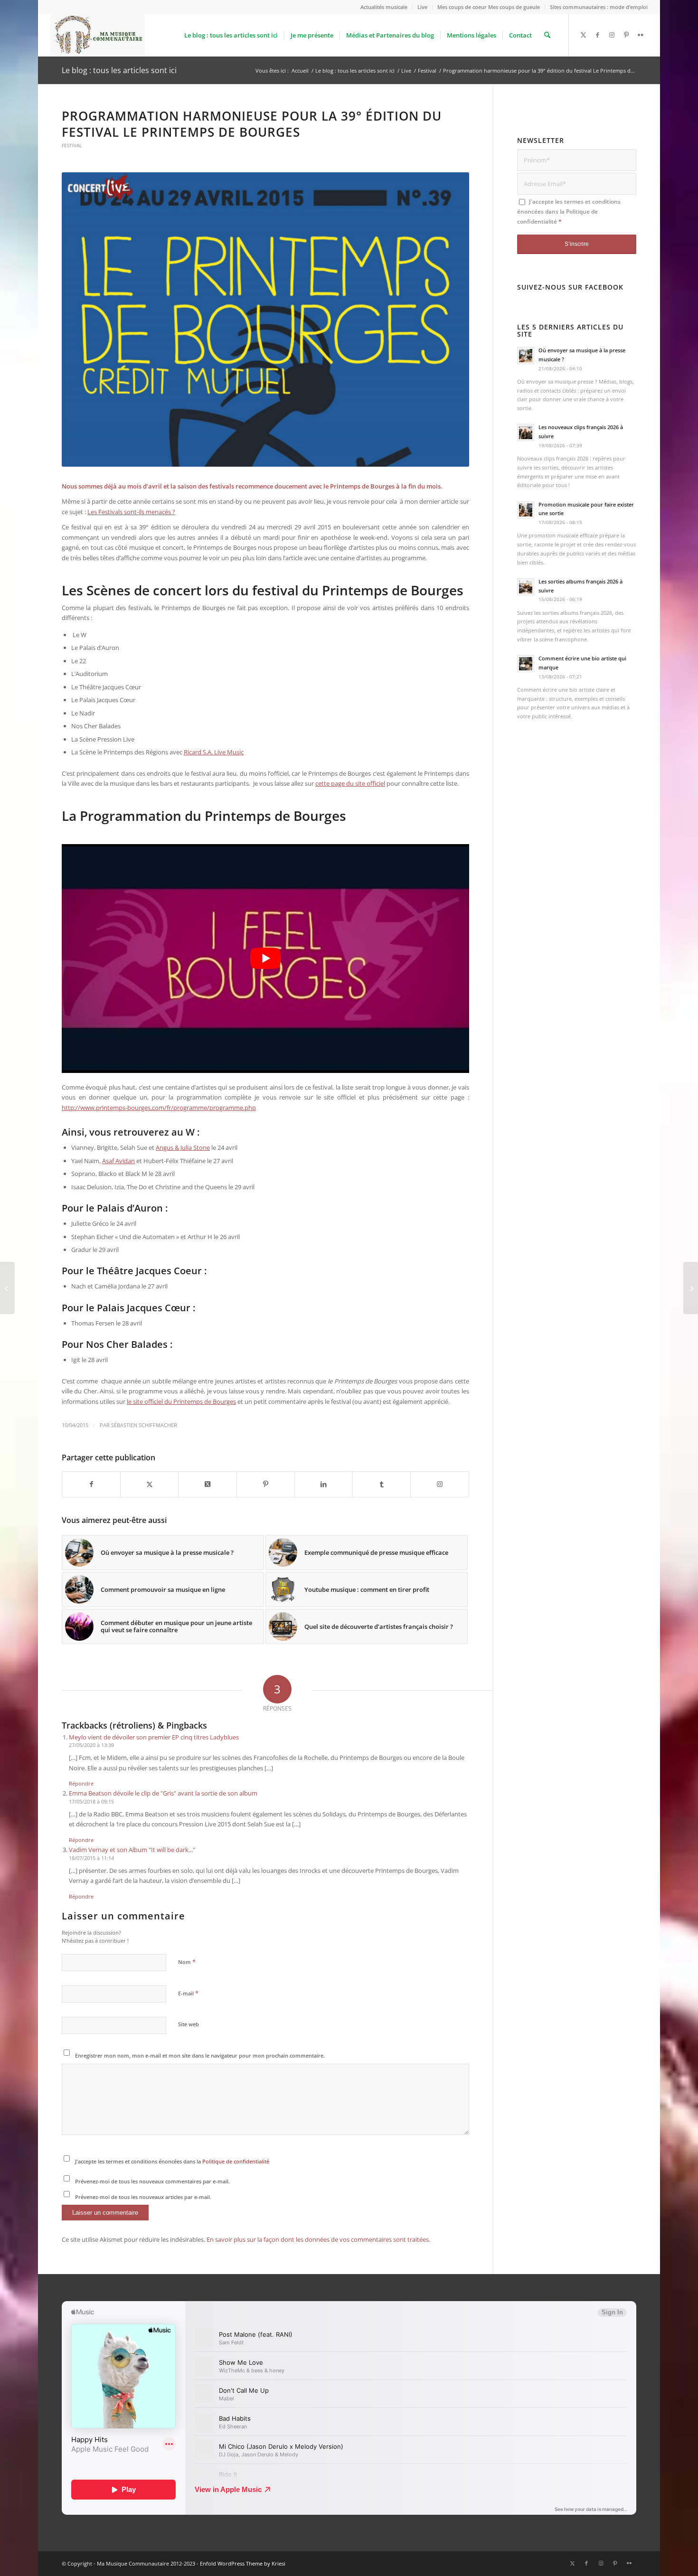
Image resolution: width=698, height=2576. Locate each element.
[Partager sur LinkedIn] (324, 1484)
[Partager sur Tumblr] (382, 1484)
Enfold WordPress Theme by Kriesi (243, 2563)
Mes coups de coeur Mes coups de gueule (489, 7)
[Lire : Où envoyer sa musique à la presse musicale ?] (526, 356)
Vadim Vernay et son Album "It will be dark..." (132, 1850)
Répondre (81, 1783)
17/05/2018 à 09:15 (91, 1801)
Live (422, 7)
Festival (72, 145)
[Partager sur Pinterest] (266, 1484)
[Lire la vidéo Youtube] (265, 959)
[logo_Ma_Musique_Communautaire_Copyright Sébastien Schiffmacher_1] (98, 35)
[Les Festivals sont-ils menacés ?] (7, 1288)
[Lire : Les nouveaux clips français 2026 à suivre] (526, 432)
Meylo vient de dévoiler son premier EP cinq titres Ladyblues (154, 1737)
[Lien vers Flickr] (641, 35)
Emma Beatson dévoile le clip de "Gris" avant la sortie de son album (163, 1793)
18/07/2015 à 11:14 (91, 1858)
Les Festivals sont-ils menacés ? (131, 512)
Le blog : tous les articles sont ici (119, 70)
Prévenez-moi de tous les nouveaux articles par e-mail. (143, 2197)
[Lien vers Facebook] (598, 35)
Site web (189, 2024)
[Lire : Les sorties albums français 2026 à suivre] (526, 587)
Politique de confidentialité (236, 2161)
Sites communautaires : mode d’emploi (599, 7)
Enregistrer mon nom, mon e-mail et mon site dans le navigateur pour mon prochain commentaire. (200, 2055)
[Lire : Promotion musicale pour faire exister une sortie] (526, 510)
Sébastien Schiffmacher (144, 1425)
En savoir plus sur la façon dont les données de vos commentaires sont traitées (318, 2239)
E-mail (188, 1993)
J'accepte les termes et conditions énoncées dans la (172, 2161)
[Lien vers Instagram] (612, 35)
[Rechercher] (547, 35)
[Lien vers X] (584, 35)
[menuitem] (384, 7)
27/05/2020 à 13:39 (91, 1745)
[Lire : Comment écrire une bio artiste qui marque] (526, 664)
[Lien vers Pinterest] (626, 35)
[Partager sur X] (149, 1484)
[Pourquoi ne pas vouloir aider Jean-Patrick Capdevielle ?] (691, 1288)
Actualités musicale (384, 7)
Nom (187, 1962)
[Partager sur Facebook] (91, 1484)
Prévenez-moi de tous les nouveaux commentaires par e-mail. (152, 2181)
